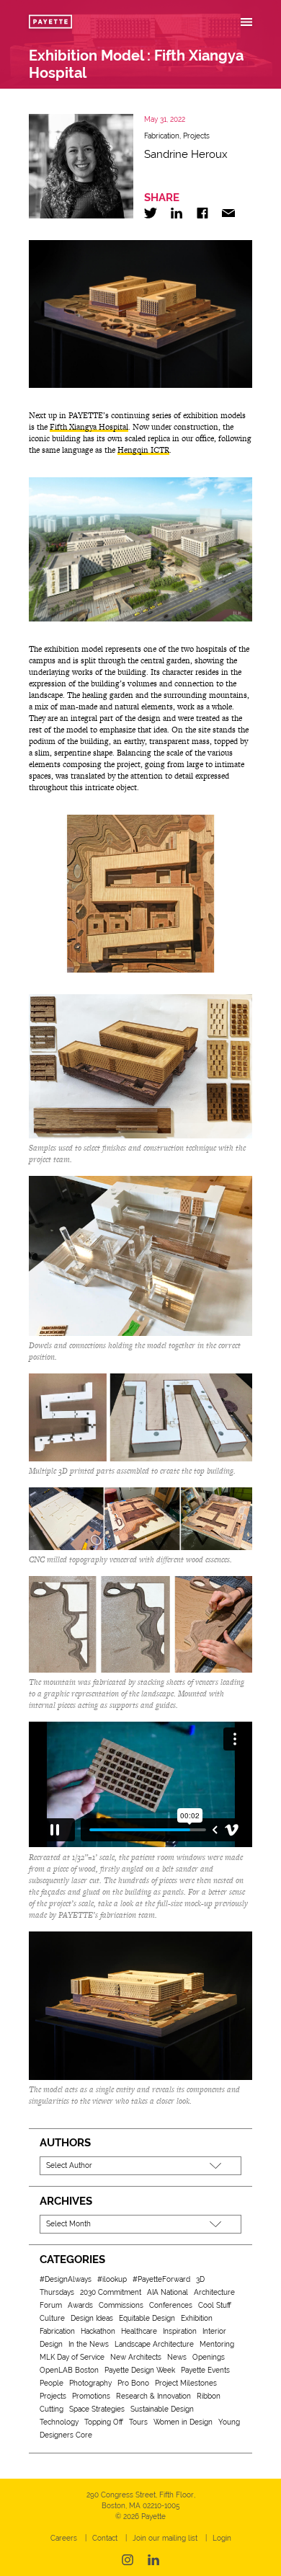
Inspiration (180, 2331)
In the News (89, 2344)
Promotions (91, 2396)
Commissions (121, 2305)
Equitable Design (147, 2318)
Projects (196, 136)
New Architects (136, 2357)
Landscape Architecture (154, 2344)
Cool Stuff (215, 2305)
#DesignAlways (66, 2279)
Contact (105, 2538)
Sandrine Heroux (186, 154)
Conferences (171, 2305)
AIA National (168, 2292)
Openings (209, 2357)
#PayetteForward (161, 2279)
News (177, 2357)
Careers (64, 2538)
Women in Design (183, 2422)
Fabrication (162, 136)
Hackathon (98, 2331)
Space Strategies (97, 2409)
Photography (90, 2383)
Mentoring (217, 2344)
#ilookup (112, 2279)
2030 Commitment (111, 2292)
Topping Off (104, 2422)
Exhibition (197, 2318)
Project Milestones (186, 2383)
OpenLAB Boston (69, 2370)
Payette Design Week (140, 2370)
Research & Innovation (153, 2396)
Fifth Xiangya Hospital (89, 427)
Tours (138, 2422)
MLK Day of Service (72, 2357)
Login (222, 2538)
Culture (52, 2318)
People (52, 2383)
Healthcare (139, 2331)
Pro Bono (133, 2383)
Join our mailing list (165, 2538)
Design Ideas (92, 2318)
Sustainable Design (162, 2409)
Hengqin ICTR (143, 450)
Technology (59, 2422)
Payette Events (205, 2370)
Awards (80, 2305)
